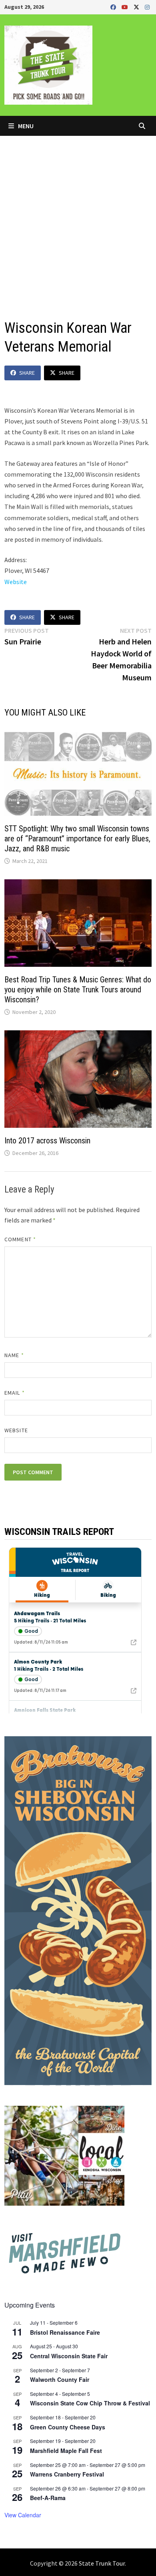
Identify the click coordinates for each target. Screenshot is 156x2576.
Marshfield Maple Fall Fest (66, 2451)
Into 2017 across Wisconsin (47, 1141)
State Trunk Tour (102, 2563)
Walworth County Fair (60, 2379)
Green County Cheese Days (68, 2427)
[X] (137, 7)
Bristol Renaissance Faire (65, 2332)
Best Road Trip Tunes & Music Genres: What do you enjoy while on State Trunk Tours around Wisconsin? (78, 990)
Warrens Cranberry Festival (67, 2474)
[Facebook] (114, 7)
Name (14, 1355)
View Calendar (23, 2515)
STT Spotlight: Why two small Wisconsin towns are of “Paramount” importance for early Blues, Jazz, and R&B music (77, 839)
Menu (25, 126)
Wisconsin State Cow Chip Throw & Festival (90, 2403)
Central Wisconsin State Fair (69, 2356)
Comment (20, 1239)
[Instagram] (147, 7)
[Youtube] (126, 7)
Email (15, 1393)
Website (16, 582)
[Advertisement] (78, 218)
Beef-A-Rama (48, 2498)
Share (27, 373)
